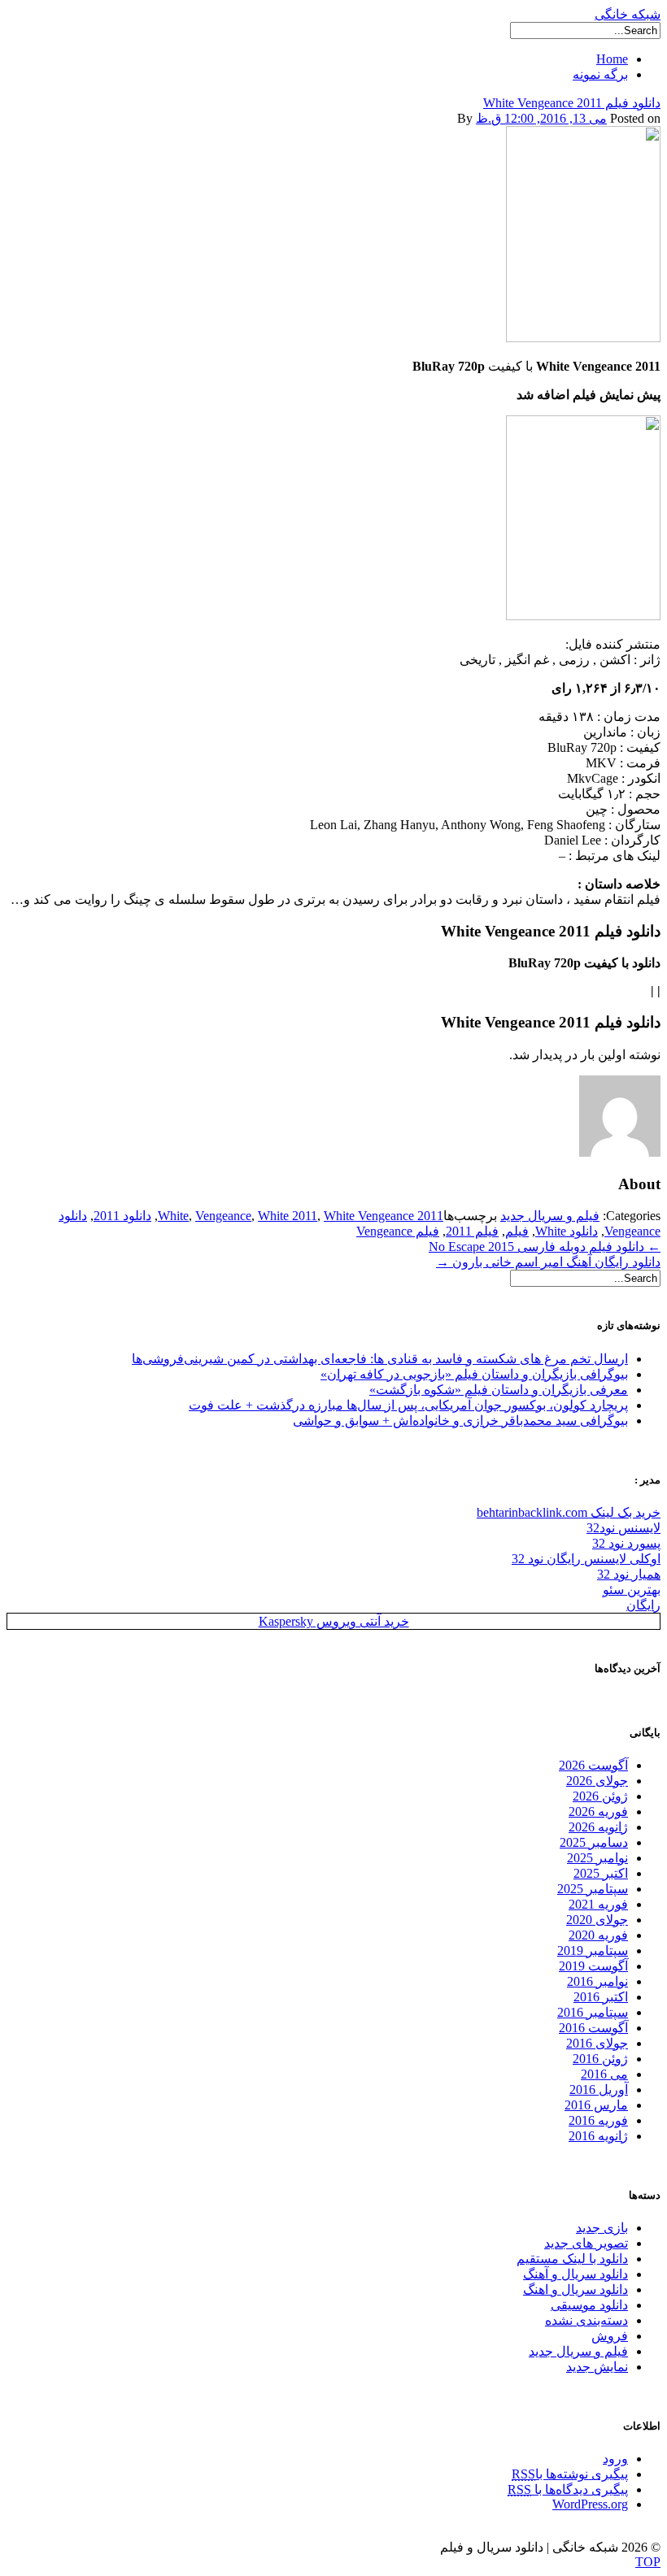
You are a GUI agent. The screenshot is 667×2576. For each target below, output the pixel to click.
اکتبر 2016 (601, 1997)
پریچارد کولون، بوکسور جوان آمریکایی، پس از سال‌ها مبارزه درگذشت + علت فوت (408, 1405)
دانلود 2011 (122, 1216)
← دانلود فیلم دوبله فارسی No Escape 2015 (545, 1247)
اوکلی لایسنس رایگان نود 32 (586, 1559)
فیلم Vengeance (398, 1231)
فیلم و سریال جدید (550, 1216)
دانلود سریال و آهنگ (575, 2274)
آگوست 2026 (593, 1765)
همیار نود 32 (629, 1574)
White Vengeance (369, 1216)
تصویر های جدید (586, 2243)
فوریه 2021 (598, 1904)
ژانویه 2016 (598, 2136)
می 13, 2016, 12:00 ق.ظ (541, 118)
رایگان (643, 1605)
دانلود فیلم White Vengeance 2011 (572, 103)
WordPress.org (590, 2504)
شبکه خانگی (628, 14)
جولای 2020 (597, 1920)
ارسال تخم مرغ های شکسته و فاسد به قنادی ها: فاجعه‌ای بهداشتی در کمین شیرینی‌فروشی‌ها (380, 1359)
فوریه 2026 (598, 1811)
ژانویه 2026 (598, 1827)
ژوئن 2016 (600, 2059)
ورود (615, 2459)
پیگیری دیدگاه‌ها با (568, 2489)
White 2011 (288, 1216)
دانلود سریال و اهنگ (575, 2289)
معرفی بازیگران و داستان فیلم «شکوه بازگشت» (499, 1390)
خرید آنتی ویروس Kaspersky (334, 1621)
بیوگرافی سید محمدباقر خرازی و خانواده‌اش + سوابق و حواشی (460, 1420)
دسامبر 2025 (594, 1842)
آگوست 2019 (593, 1966)
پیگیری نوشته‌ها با (570, 2474)
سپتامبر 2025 (593, 1889)
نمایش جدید (597, 2367)
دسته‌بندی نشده (586, 2320)
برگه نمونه (600, 74)
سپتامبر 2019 (593, 1950)
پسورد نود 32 (626, 1543)
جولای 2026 (597, 1781)
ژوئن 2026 (600, 1796)
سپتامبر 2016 (593, 2012)
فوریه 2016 (598, 2120)
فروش (610, 2336)
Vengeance (223, 1216)
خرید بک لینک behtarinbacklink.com (569, 1512)
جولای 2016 (597, 2043)
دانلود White (567, 1231)
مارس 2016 (596, 2105)
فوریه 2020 (598, 1935)
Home (612, 59)
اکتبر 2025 (601, 1873)
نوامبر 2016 (597, 1981)
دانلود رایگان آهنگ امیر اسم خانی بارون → (548, 1262)
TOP (648, 2562)
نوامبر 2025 (597, 1858)
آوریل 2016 (599, 2089)
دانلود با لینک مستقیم (572, 2259)
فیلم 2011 (472, 1231)
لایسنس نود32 (623, 1528)
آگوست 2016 (593, 2028)
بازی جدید (602, 2228)
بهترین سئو (632, 1590)
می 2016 (604, 2074)
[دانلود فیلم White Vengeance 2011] (583, 338)
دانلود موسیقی (589, 2305)
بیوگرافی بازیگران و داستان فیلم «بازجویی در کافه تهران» (474, 1374)
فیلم (517, 1231)
